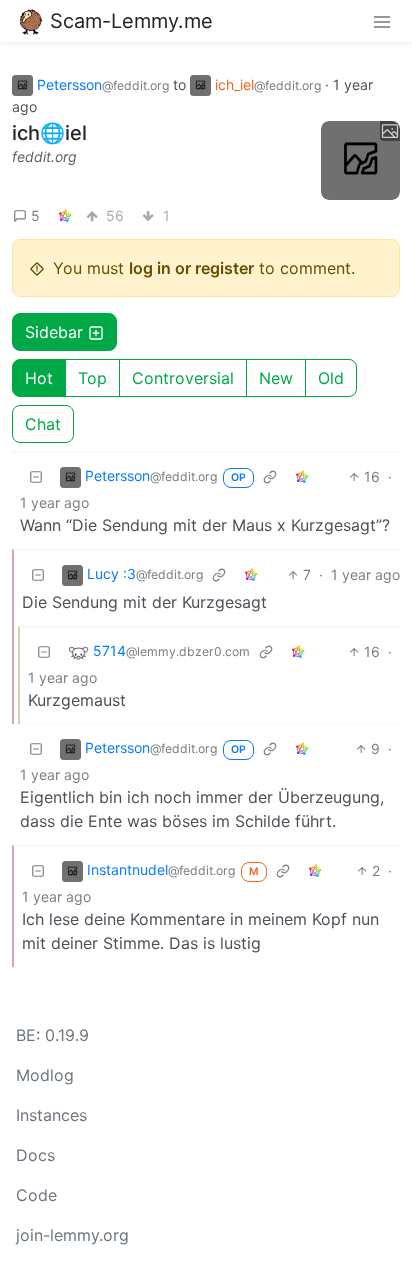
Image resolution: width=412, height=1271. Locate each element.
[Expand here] (360, 160)
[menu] (382, 21)
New (276, 378)
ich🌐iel (49, 133)
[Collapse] (36, 476)
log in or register (191, 268)
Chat (43, 424)
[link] (65, 215)
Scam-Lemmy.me (131, 21)
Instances (51, 1115)
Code (36, 1195)
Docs (35, 1155)
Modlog (45, 1075)
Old (331, 378)
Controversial (183, 378)
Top (92, 378)
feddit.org (44, 156)
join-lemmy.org (72, 1235)
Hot (39, 378)
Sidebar (54, 332)
